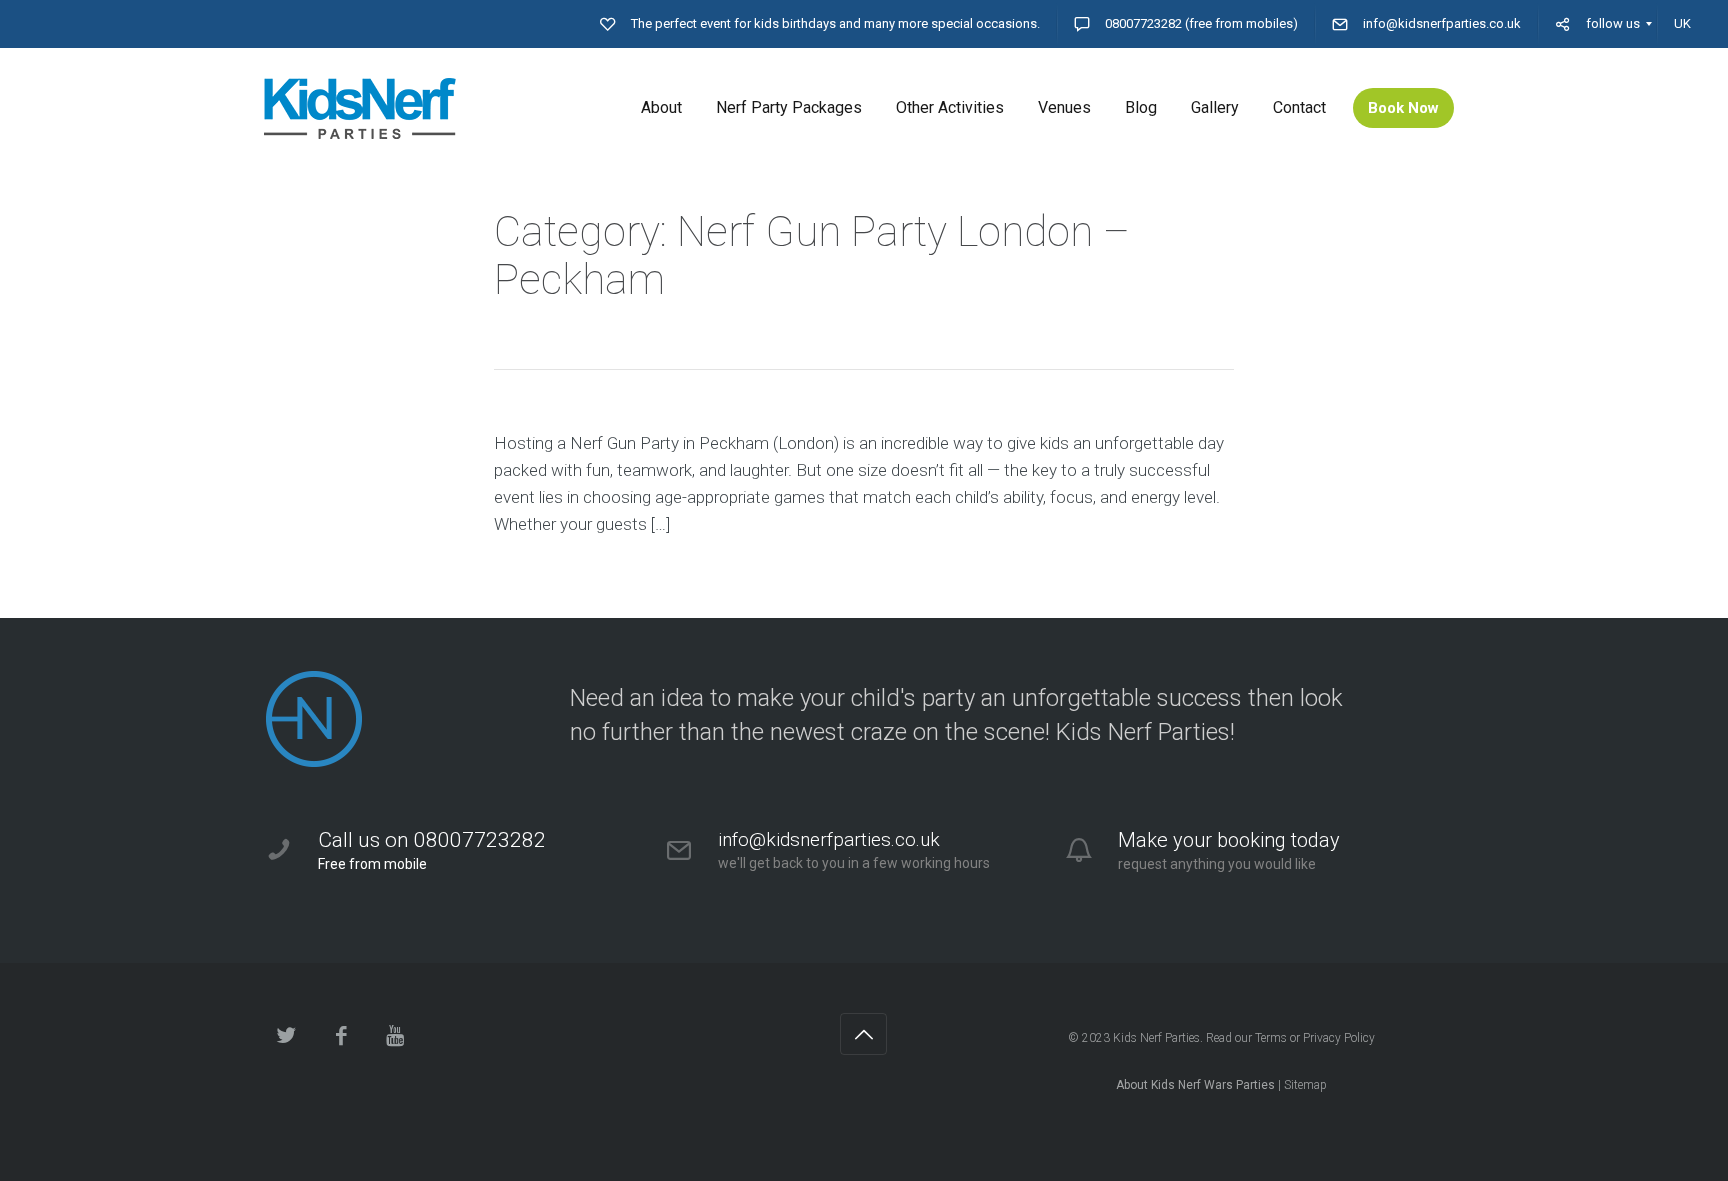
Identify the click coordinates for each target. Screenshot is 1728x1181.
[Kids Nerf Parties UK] (389, 108)
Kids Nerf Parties (1156, 1038)
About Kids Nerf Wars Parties (1195, 1085)
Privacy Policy (1339, 1038)
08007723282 (1143, 23)
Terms (1271, 1038)
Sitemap (1305, 1085)
